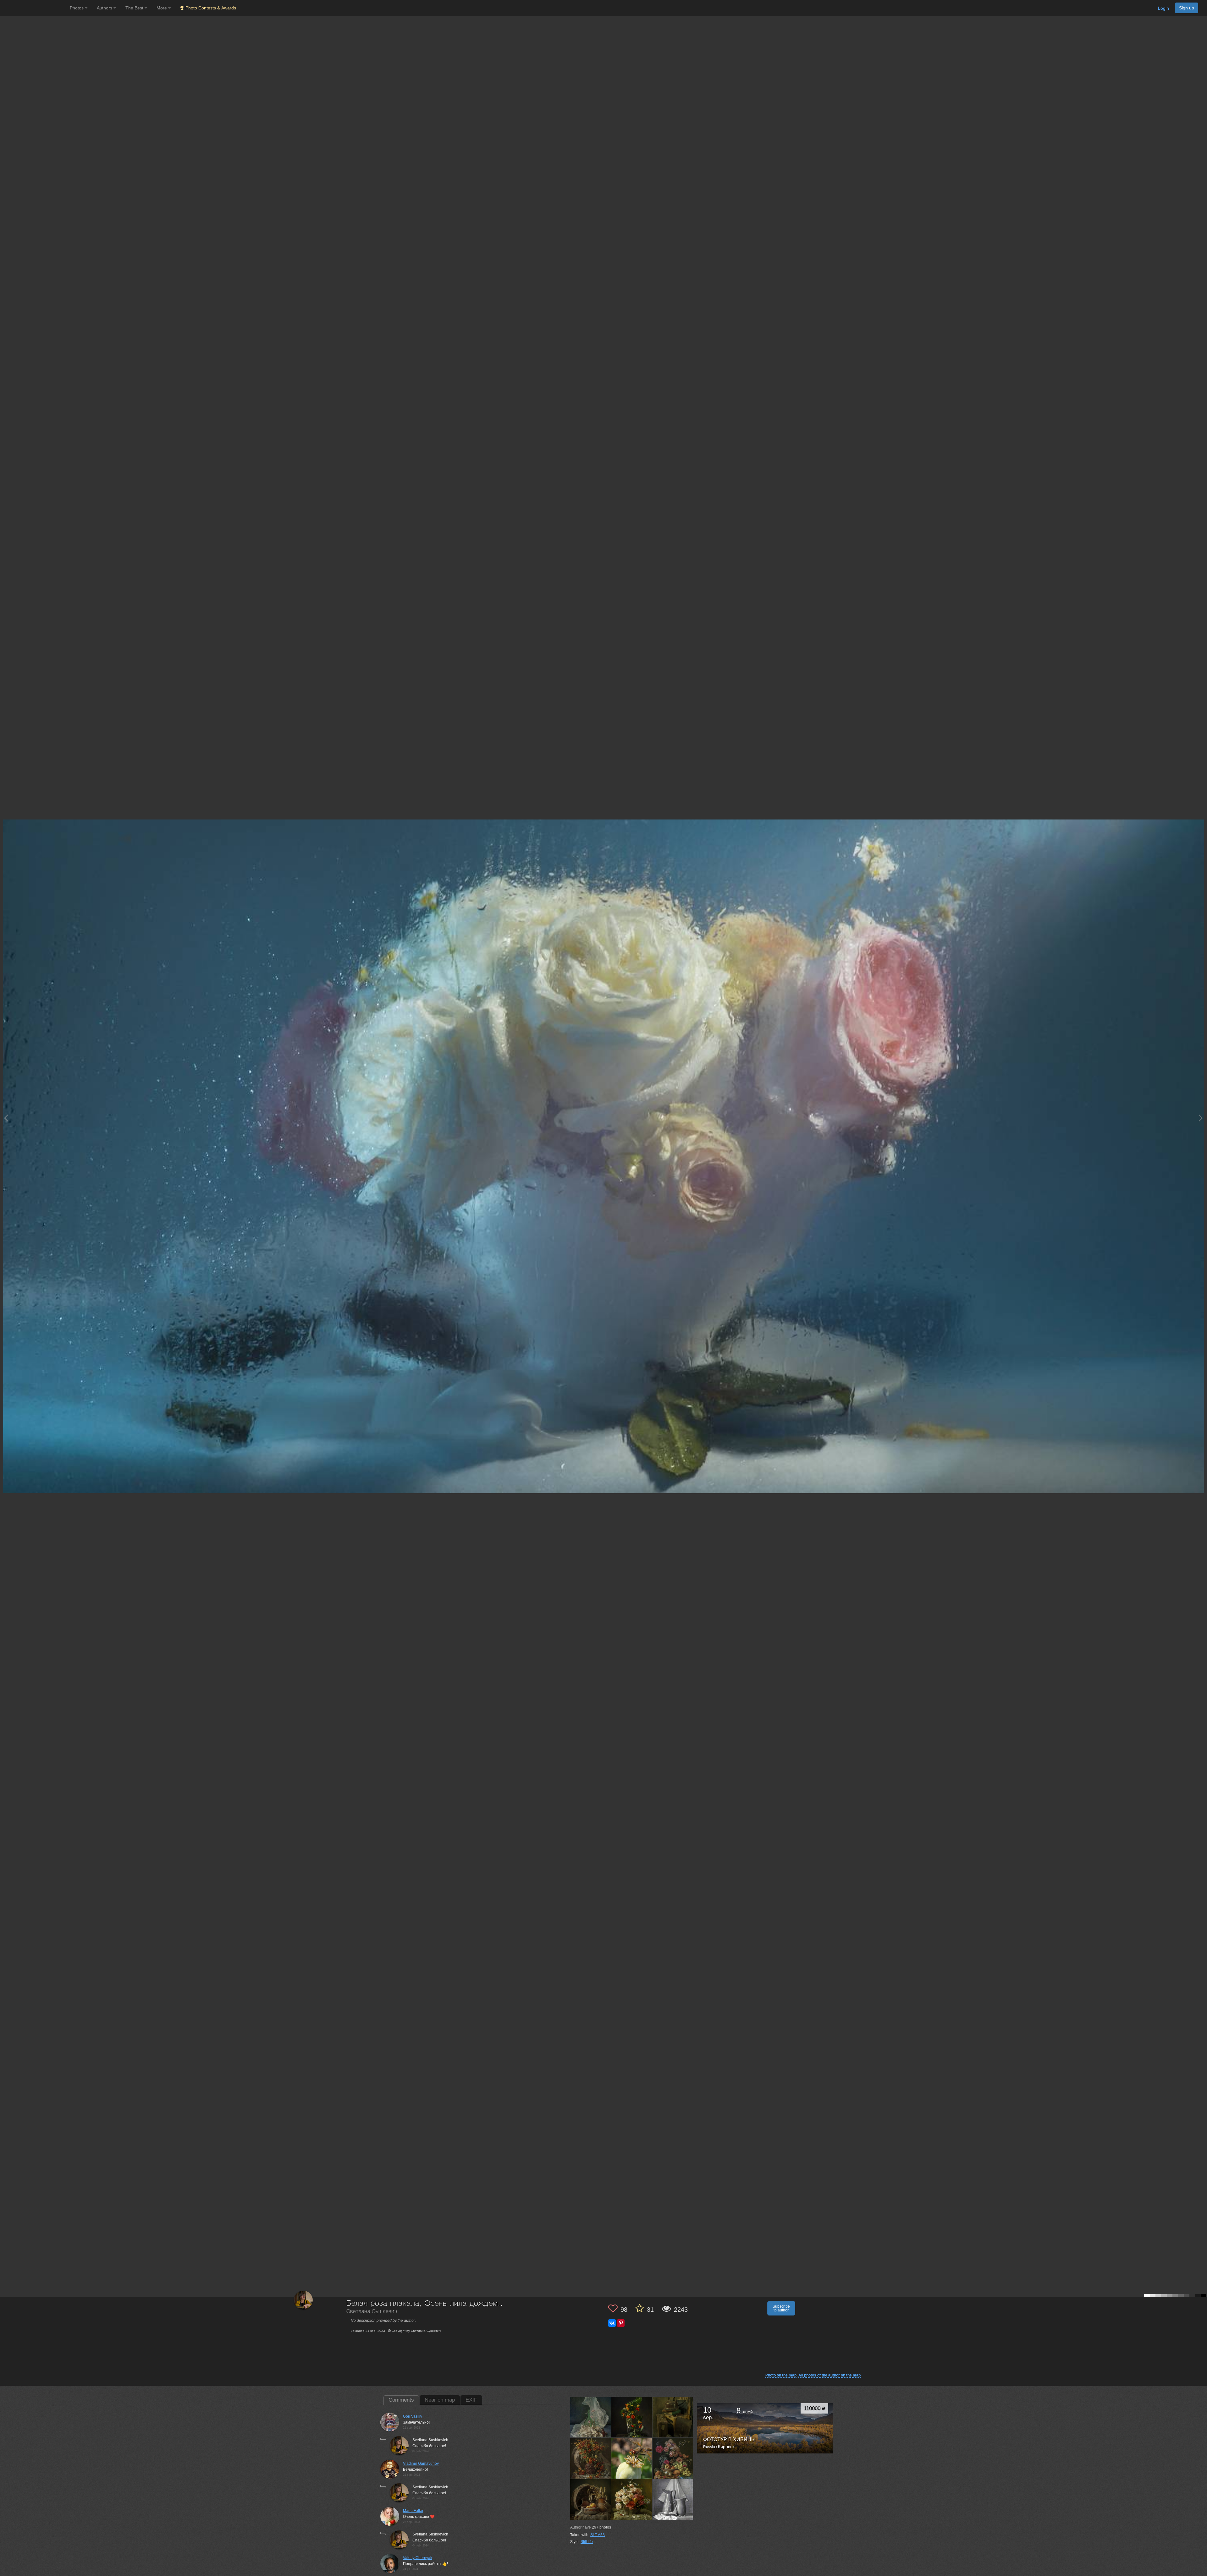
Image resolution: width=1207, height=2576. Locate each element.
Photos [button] (77, 8)
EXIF (471, 2400)
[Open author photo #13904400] (632, 2458)
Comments (401, 2400)
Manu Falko (413, 2511)
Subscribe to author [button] (781, 2308)
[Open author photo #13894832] (673, 2458)
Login (1163, 8)
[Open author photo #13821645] (632, 2499)
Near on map (440, 2400)
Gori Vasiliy (413, 2416)
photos (601, 2527)
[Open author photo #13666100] (673, 2499)
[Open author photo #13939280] (673, 2417)
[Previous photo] (6, 1118)
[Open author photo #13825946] (591, 2499)
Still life (587, 2542)
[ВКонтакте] (612, 2323)
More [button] (162, 8)
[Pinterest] (621, 2323)
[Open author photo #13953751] (632, 2417)
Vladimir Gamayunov (421, 2464)
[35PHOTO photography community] (34, 8)
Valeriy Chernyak (418, 2558)
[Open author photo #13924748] (591, 2458)
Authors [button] (105, 8)
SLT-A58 (598, 2535)
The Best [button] (135, 8)
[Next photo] (1201, 1118)
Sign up (1187, 8)
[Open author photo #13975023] (591, 2417)
